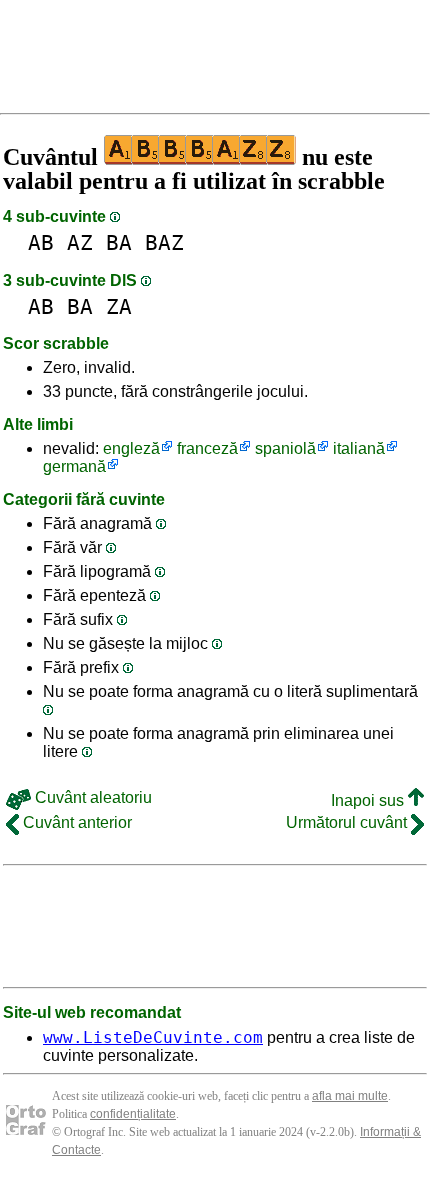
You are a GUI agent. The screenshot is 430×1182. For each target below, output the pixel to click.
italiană (359, 448)
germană (74, 466)
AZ (80, 242)
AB (41, 242)
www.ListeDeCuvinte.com (153, 1037)
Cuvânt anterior (75, 822)
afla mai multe (350, 1096)
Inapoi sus (369, 800)
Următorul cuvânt (348, 822)
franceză (207, 448)
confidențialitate (133, 1114)
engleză (131, 448)
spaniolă (285, 448)
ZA (119, 306)
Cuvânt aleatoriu (91, 797)
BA (119, 242)
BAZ (164, 242)
